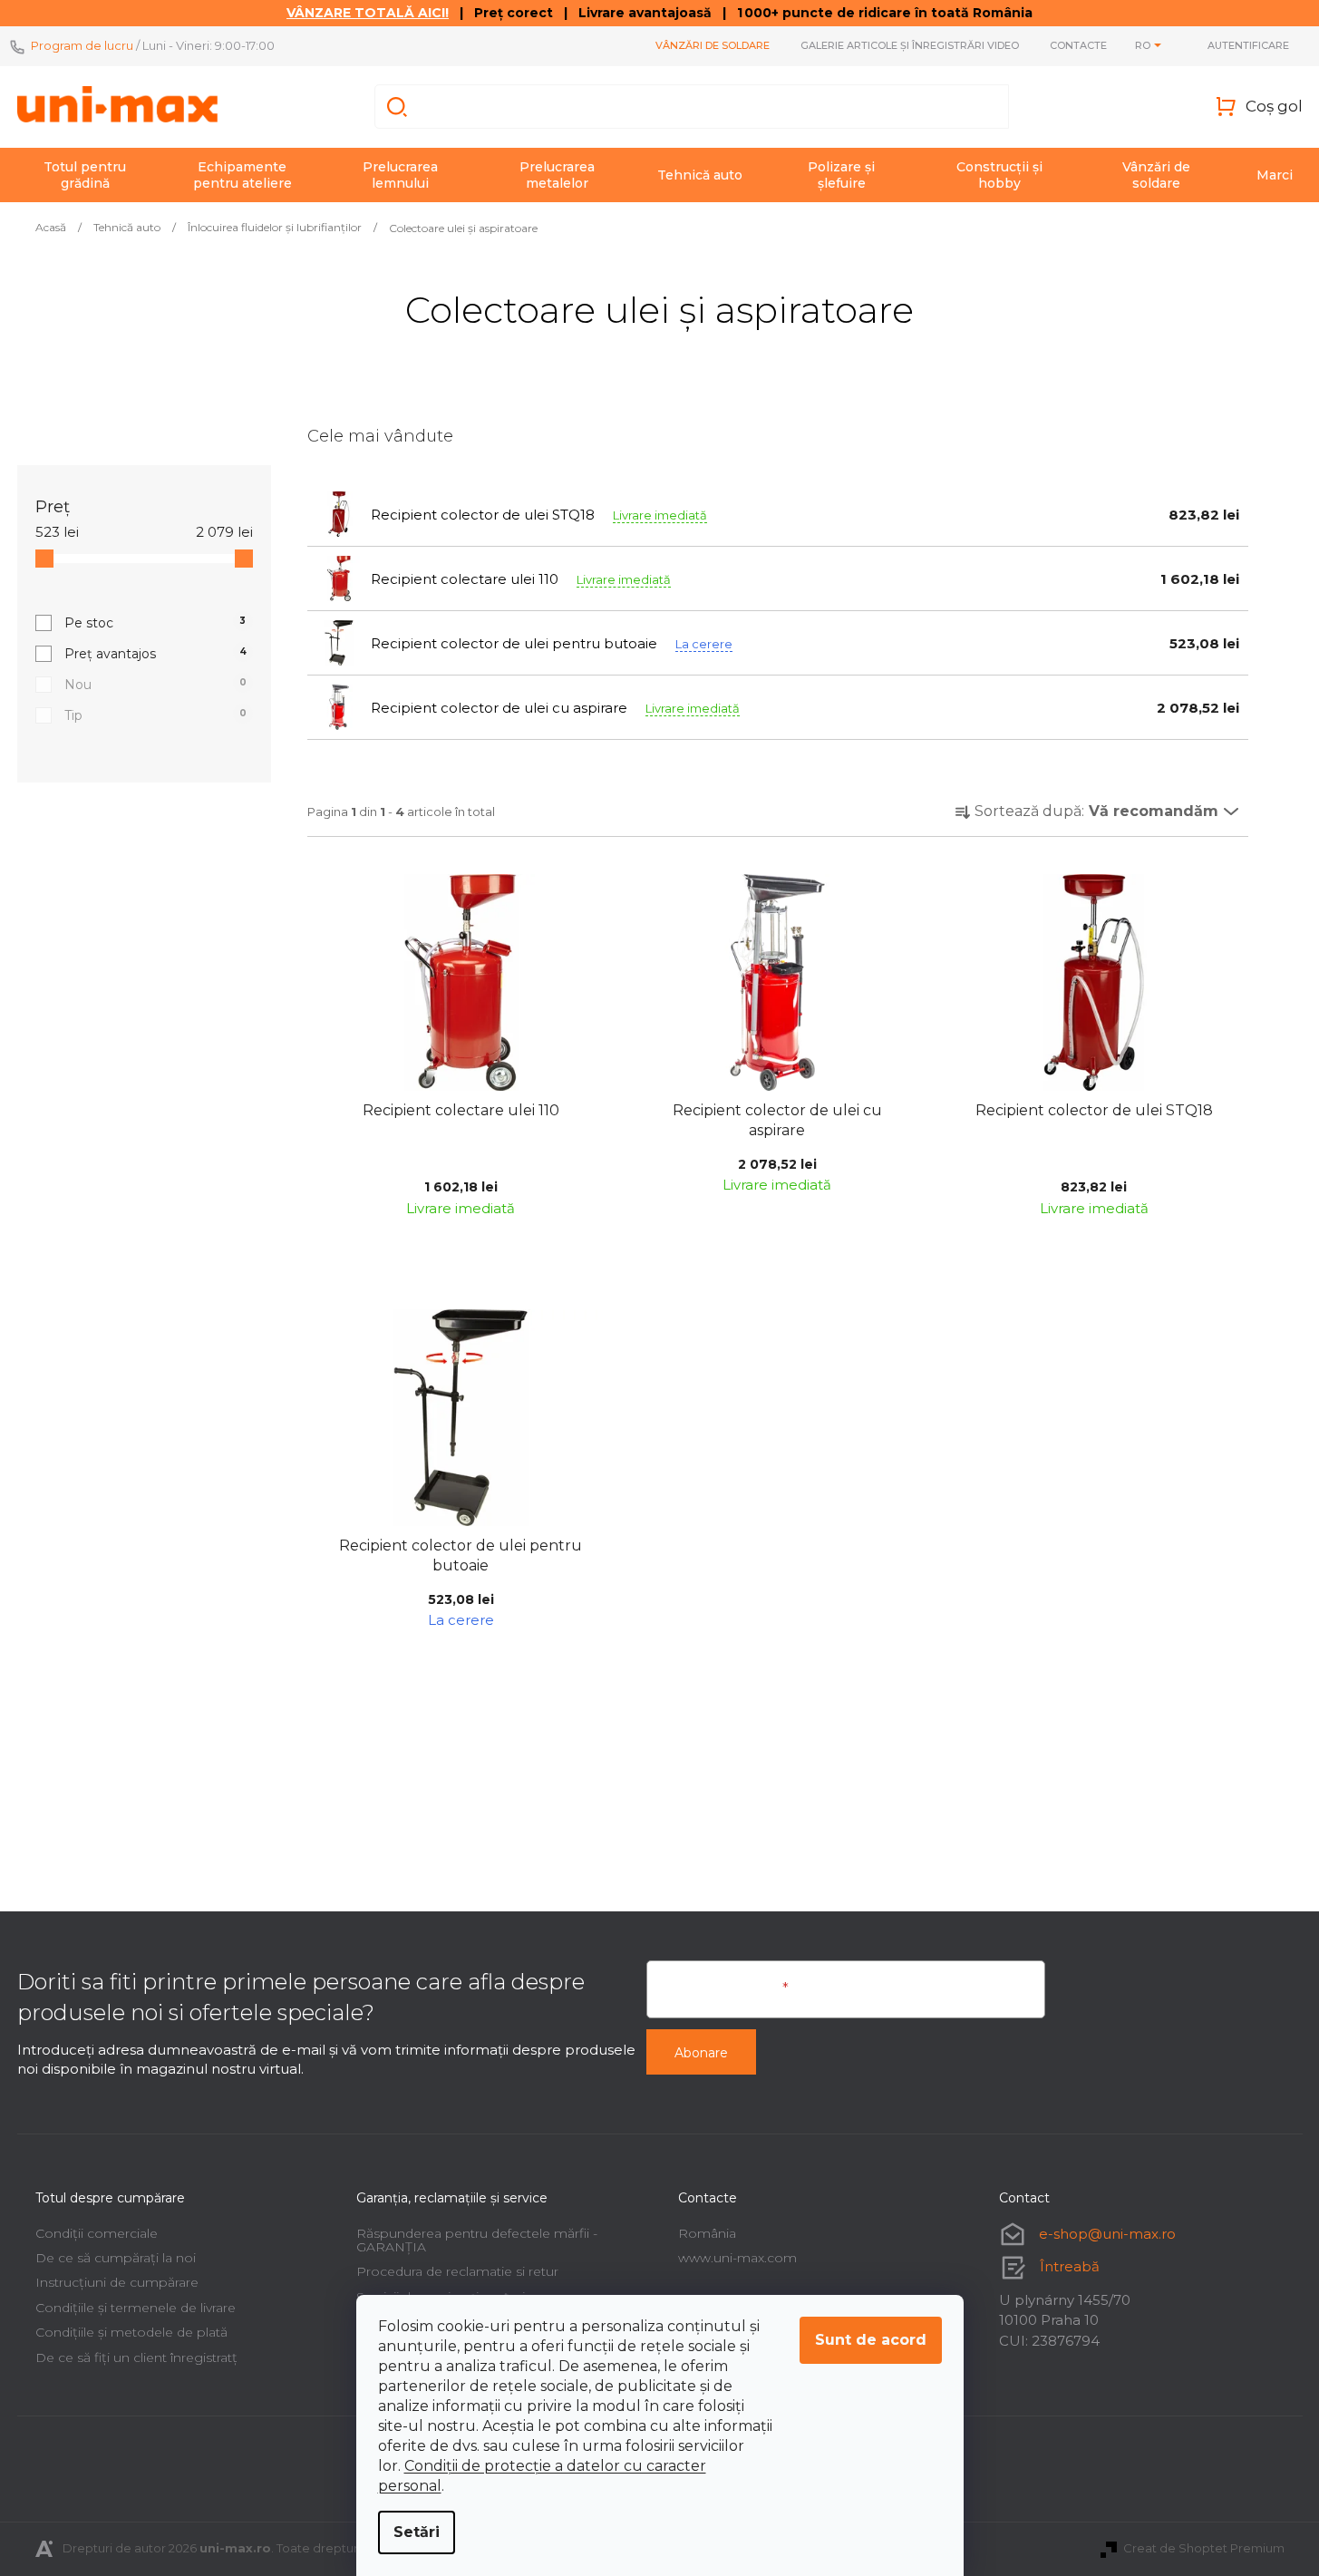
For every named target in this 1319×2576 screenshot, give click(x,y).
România (707, 2233)
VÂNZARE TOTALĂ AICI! (368, 13)
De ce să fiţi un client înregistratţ (136, 2357)
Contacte (1078, 45)
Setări (417, 2532)
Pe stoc (155, 623)
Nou (155, 685)
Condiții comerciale (97, 2233)
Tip (155, 715)
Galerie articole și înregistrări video (910, 45)
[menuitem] (85, 175)
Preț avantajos (155, 654)
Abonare (701, 2053)
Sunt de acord (871, 2340)
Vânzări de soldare (713, 45)
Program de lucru (82, 45)
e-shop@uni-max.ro (1107, 2234)
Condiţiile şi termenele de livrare (136, 2308)
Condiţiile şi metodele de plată (131, 2332)
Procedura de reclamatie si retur (457, 2271)
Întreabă (1070, 2266)
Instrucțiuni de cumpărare (117, 2282)
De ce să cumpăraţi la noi (116, 2258)
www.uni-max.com (737, 2258)
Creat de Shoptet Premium (1204, 2548)
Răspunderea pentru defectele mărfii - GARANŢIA (477, 2240)
